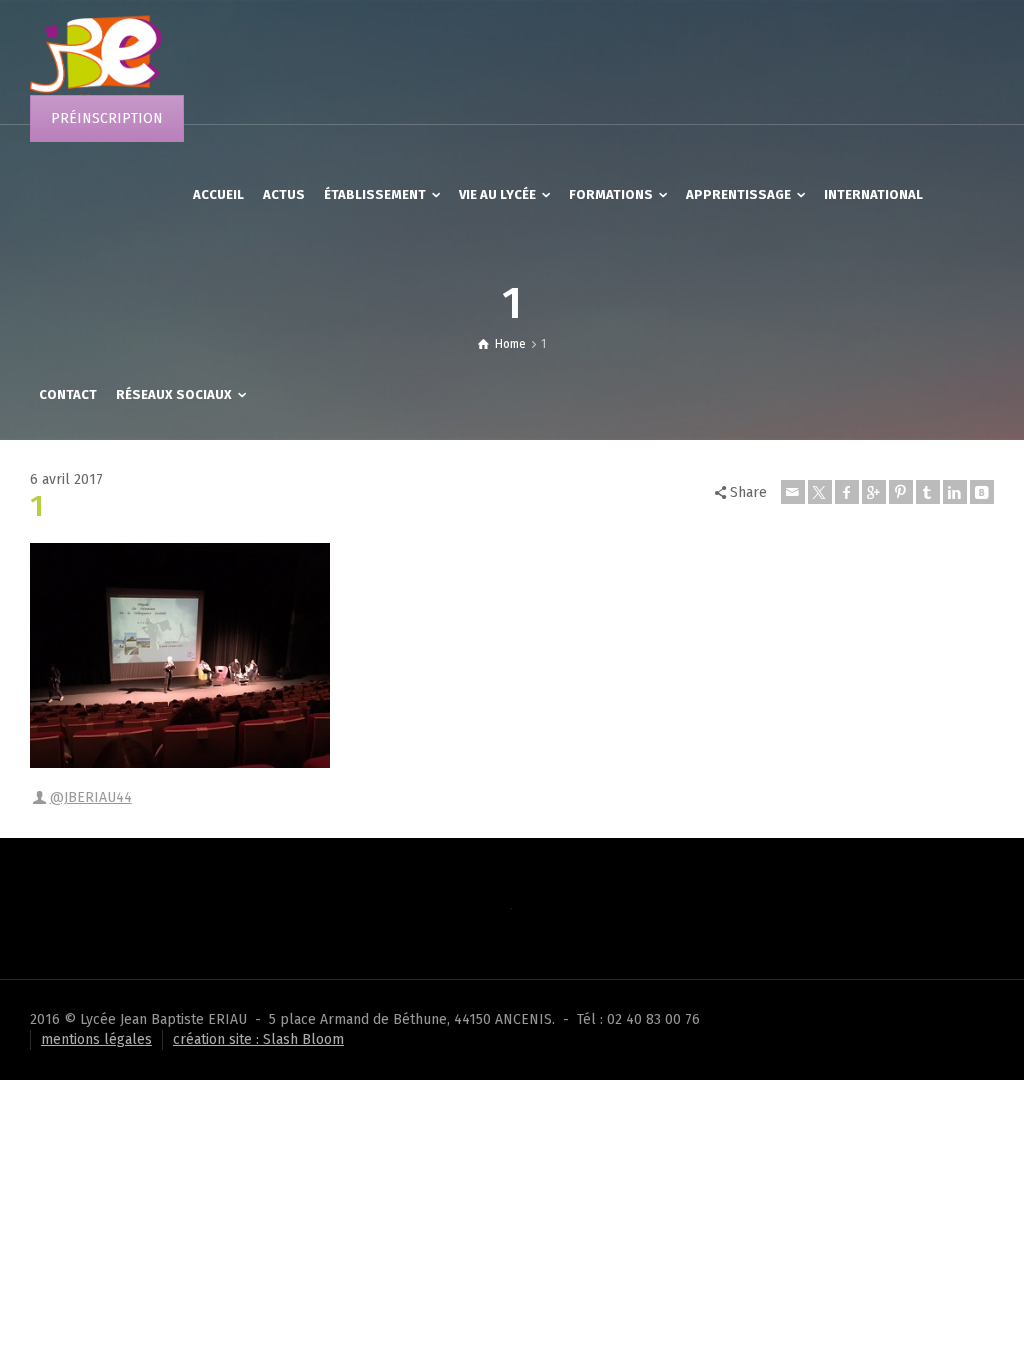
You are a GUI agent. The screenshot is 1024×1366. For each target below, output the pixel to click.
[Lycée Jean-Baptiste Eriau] (96, 61)
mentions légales (96, 1039)
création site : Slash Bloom (258, 1039)
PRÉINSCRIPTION (107, 118)
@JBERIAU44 (91, 797)
